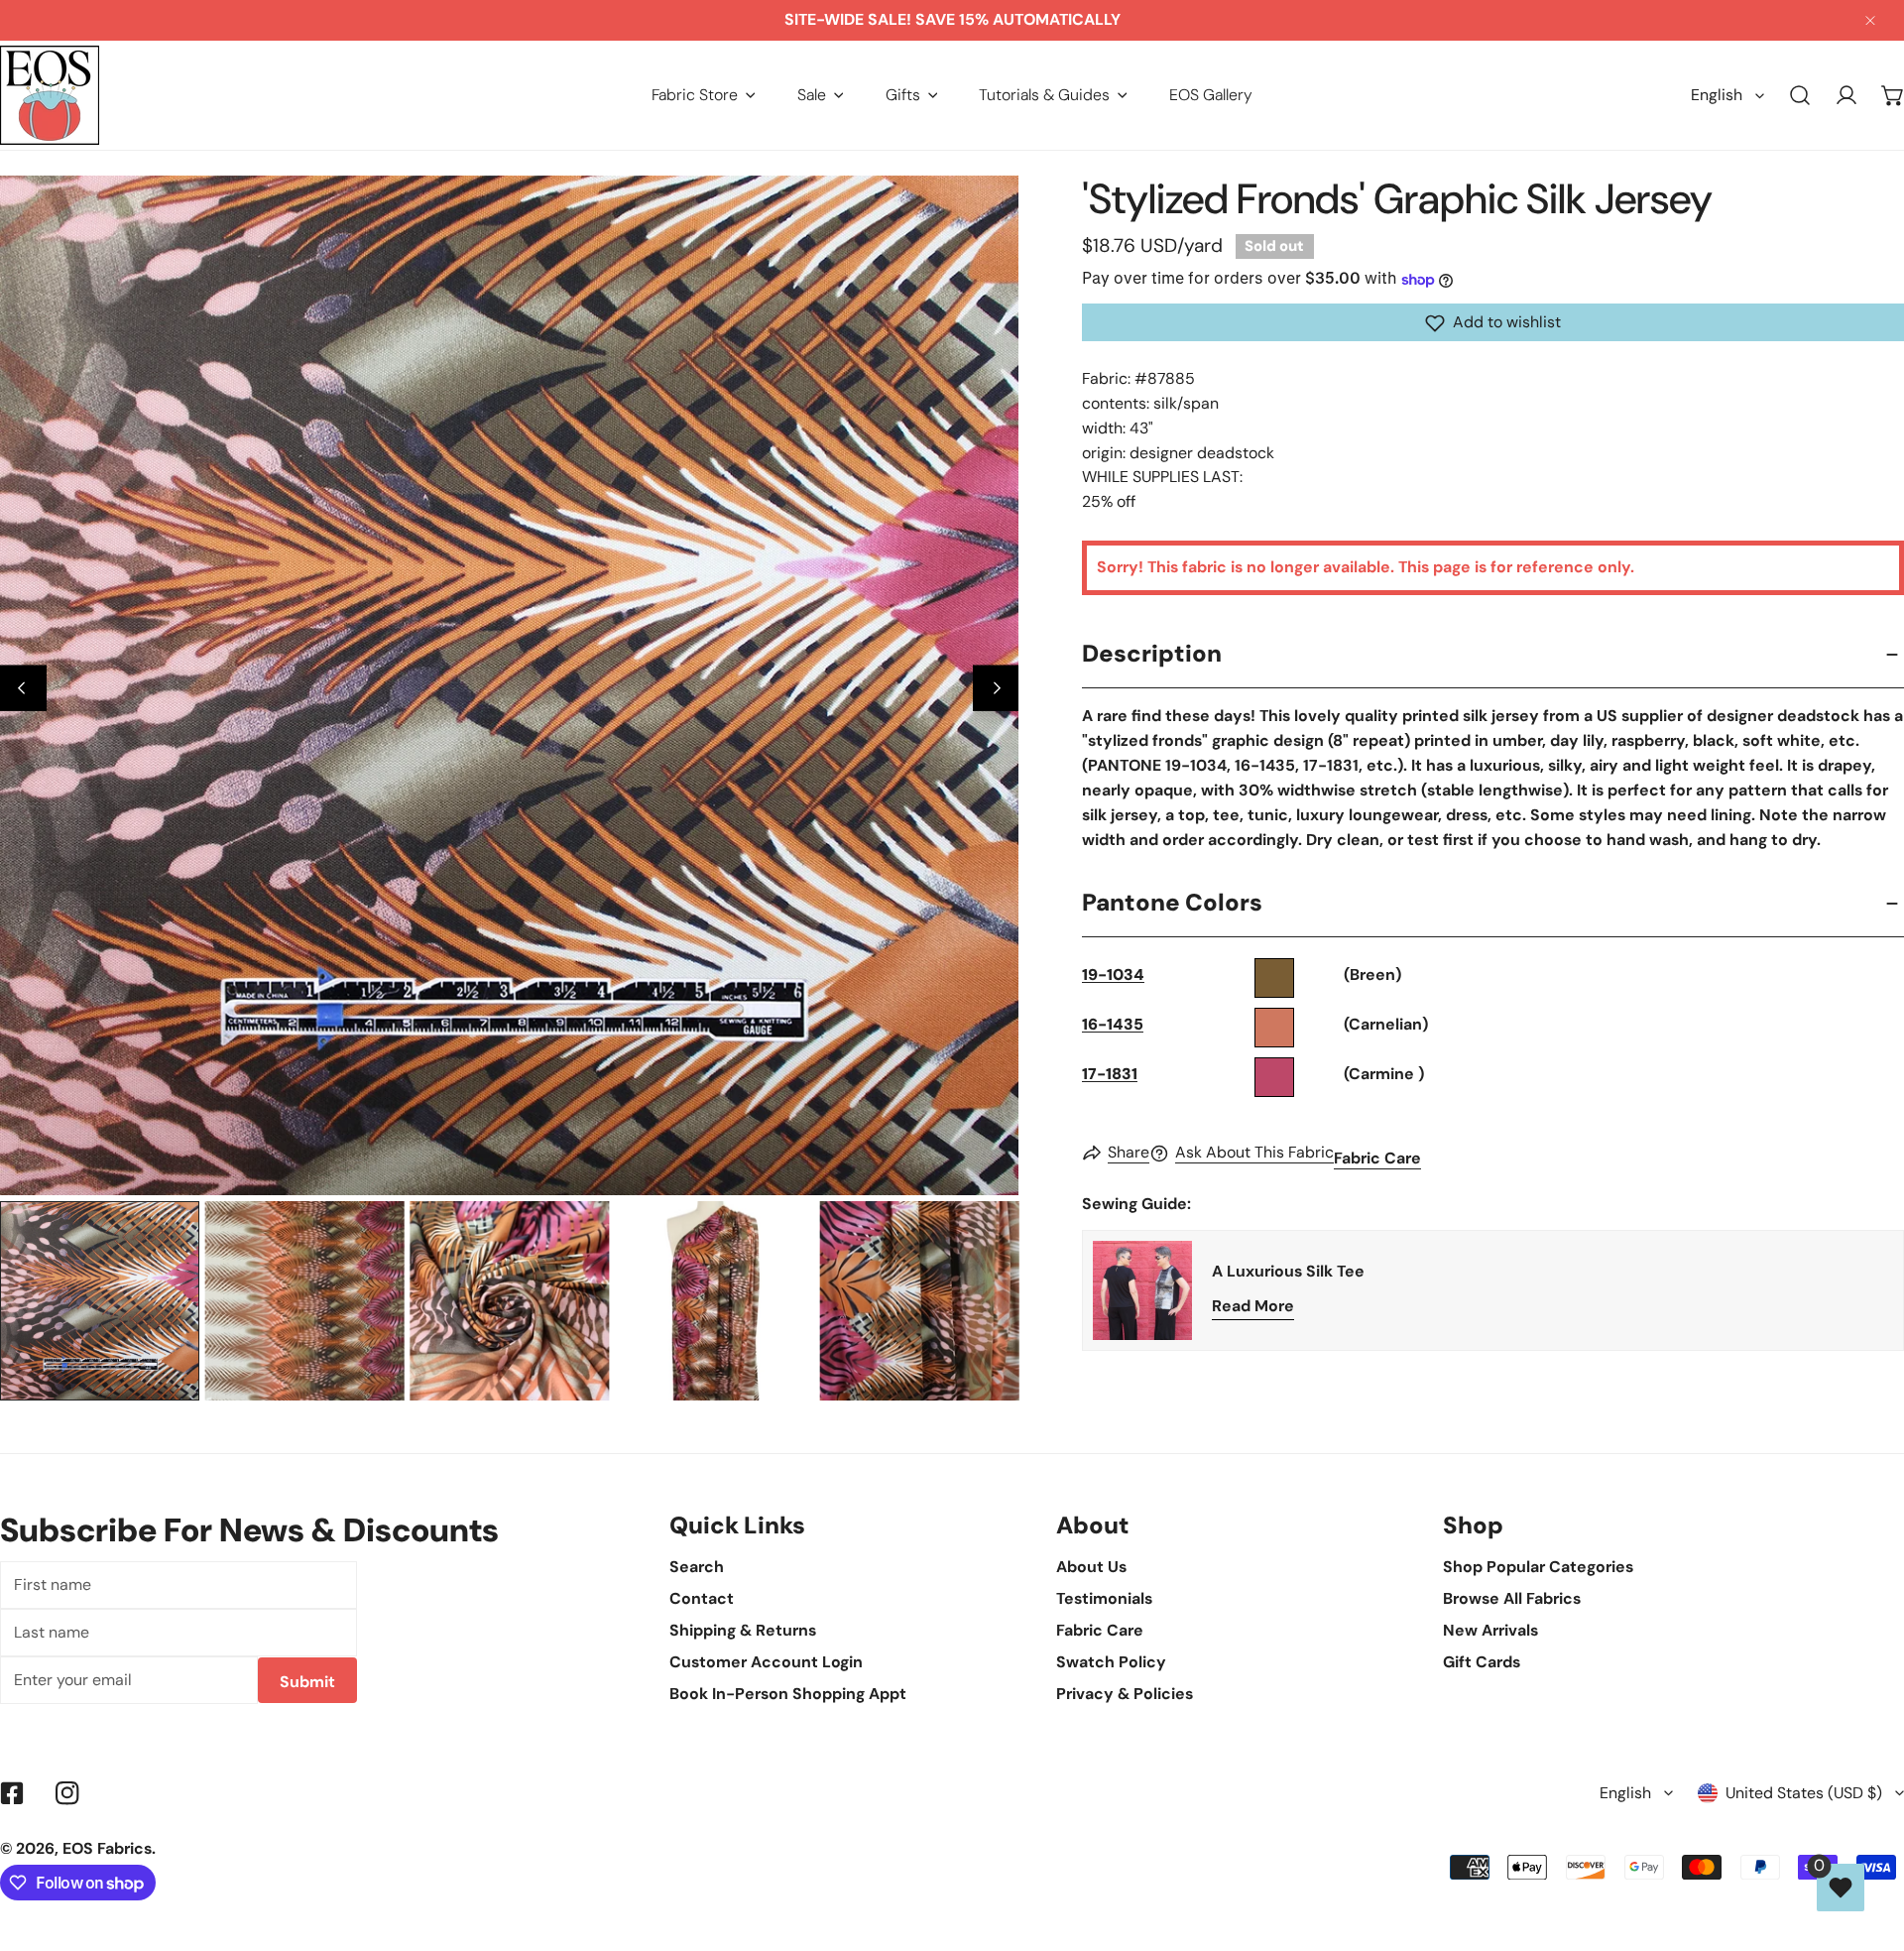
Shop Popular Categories (1538, 1567)
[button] (704, 95)
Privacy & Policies (1125, 1694)
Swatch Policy (1111, 1662)
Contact (702, 1598)
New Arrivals (1490, 1630)
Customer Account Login (766, 1662)
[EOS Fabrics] (50, 95)
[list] (509, 685)
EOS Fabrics (107, 1848)
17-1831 (1110, 1075)
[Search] (1800, 96)
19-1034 (1113, 975)
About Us (1091, 1567)
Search (697, 1567)
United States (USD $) (1804, 1793)
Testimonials (1104, 1598)
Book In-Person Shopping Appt (788, 1694)
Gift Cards (1482, 1662)
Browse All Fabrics (1512, 1598)
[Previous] (23, 688)
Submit (307, 1682)
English (1717, 95)
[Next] (996, 688)
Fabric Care (1377, 1159)
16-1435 (1113, 1025)
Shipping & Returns (743, 1630)
